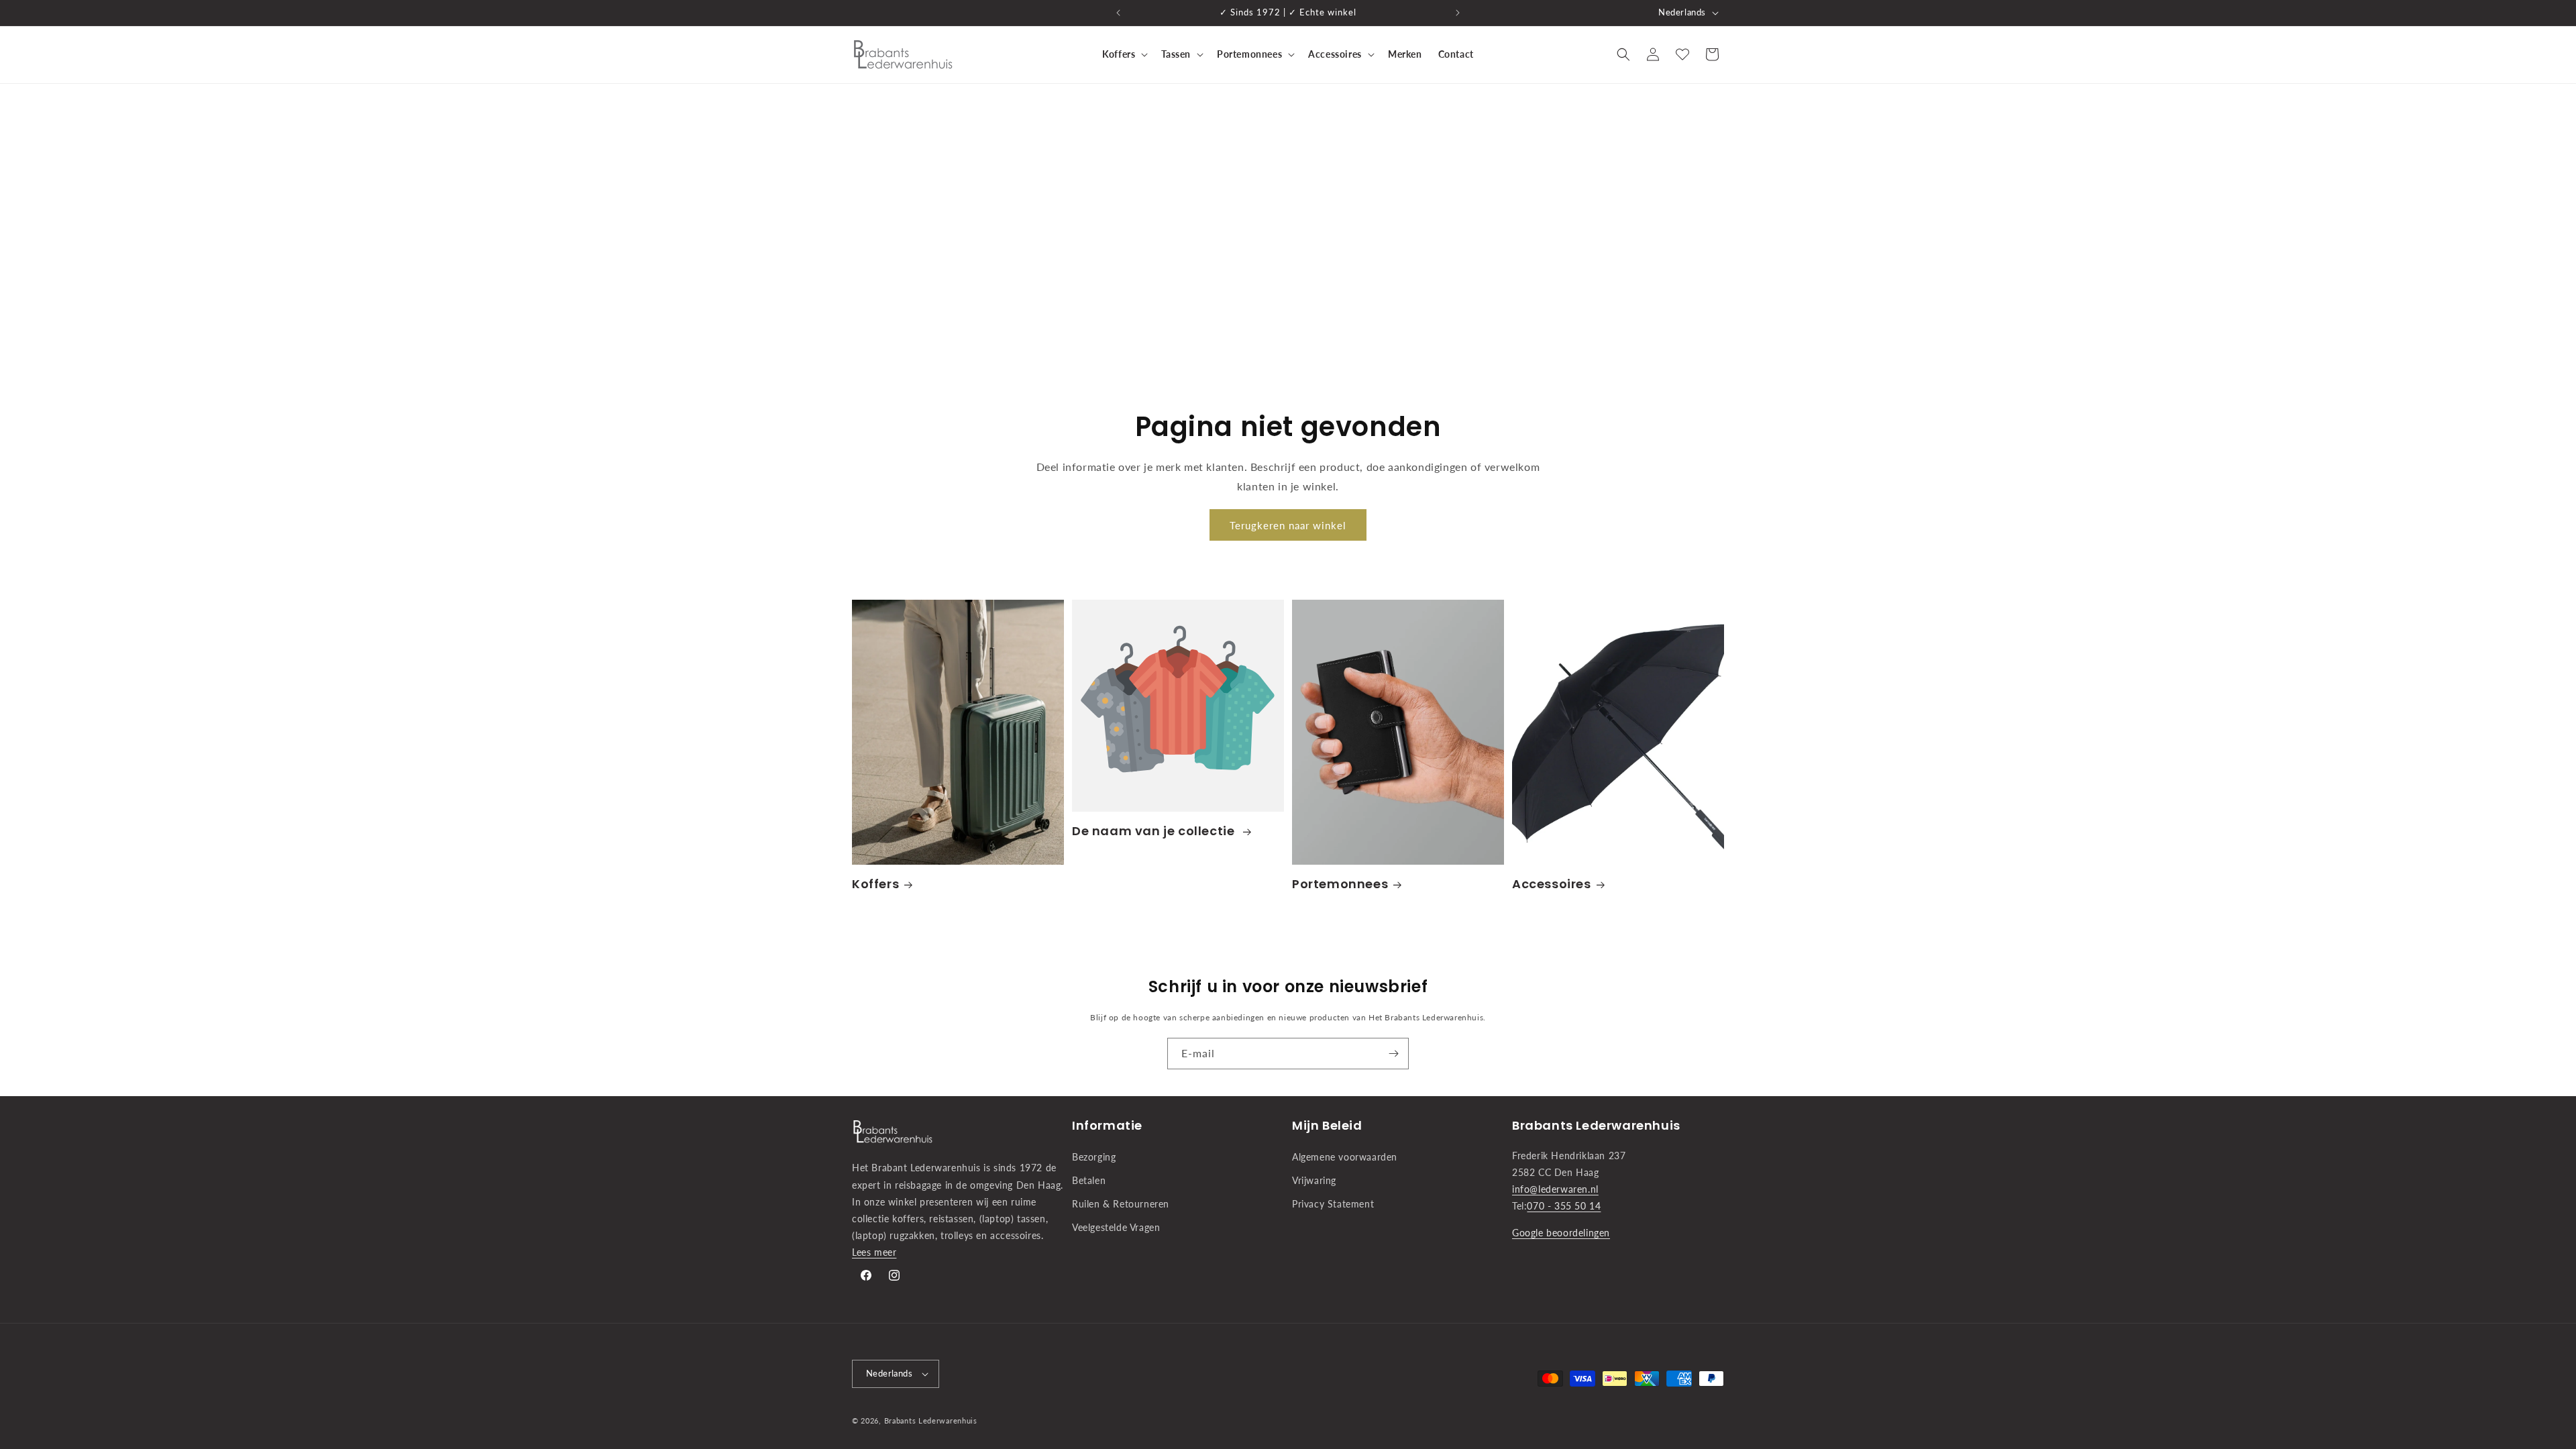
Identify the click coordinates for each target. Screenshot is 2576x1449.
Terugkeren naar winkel (1288, 525)
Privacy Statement (1333, 1204)
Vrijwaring (1314, 1180)
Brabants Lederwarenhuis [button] (1596, 1125)
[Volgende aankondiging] (1458, 13)
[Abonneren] (1393, 1054)
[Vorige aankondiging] (1118, 13)
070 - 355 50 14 (1564, 1206)
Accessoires (1552, 884)
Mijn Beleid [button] (1327, 1125)
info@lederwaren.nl (1555, 1189)
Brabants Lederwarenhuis (931, 1420)
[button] (1124, 54)
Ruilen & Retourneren (1121, 1204)
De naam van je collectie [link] (1155, 831)
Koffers (875, 884)
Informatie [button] (1107, 1125)
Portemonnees (1340, 884)
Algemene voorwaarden (1345, 1157)
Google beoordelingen (1561, 1233)
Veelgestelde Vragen (1116, 1227)
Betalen (1089, 1180)
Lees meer (874, 1252)
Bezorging (1094, 1157)
